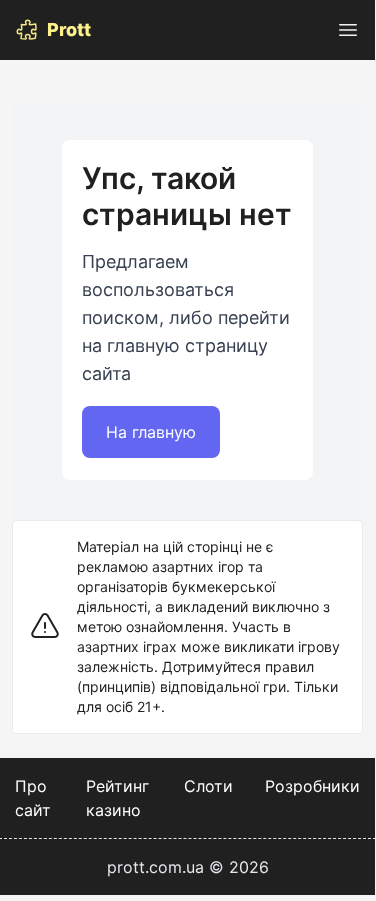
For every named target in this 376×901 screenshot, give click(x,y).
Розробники (312, 786)
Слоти (208, 786)
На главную (151, 432)
